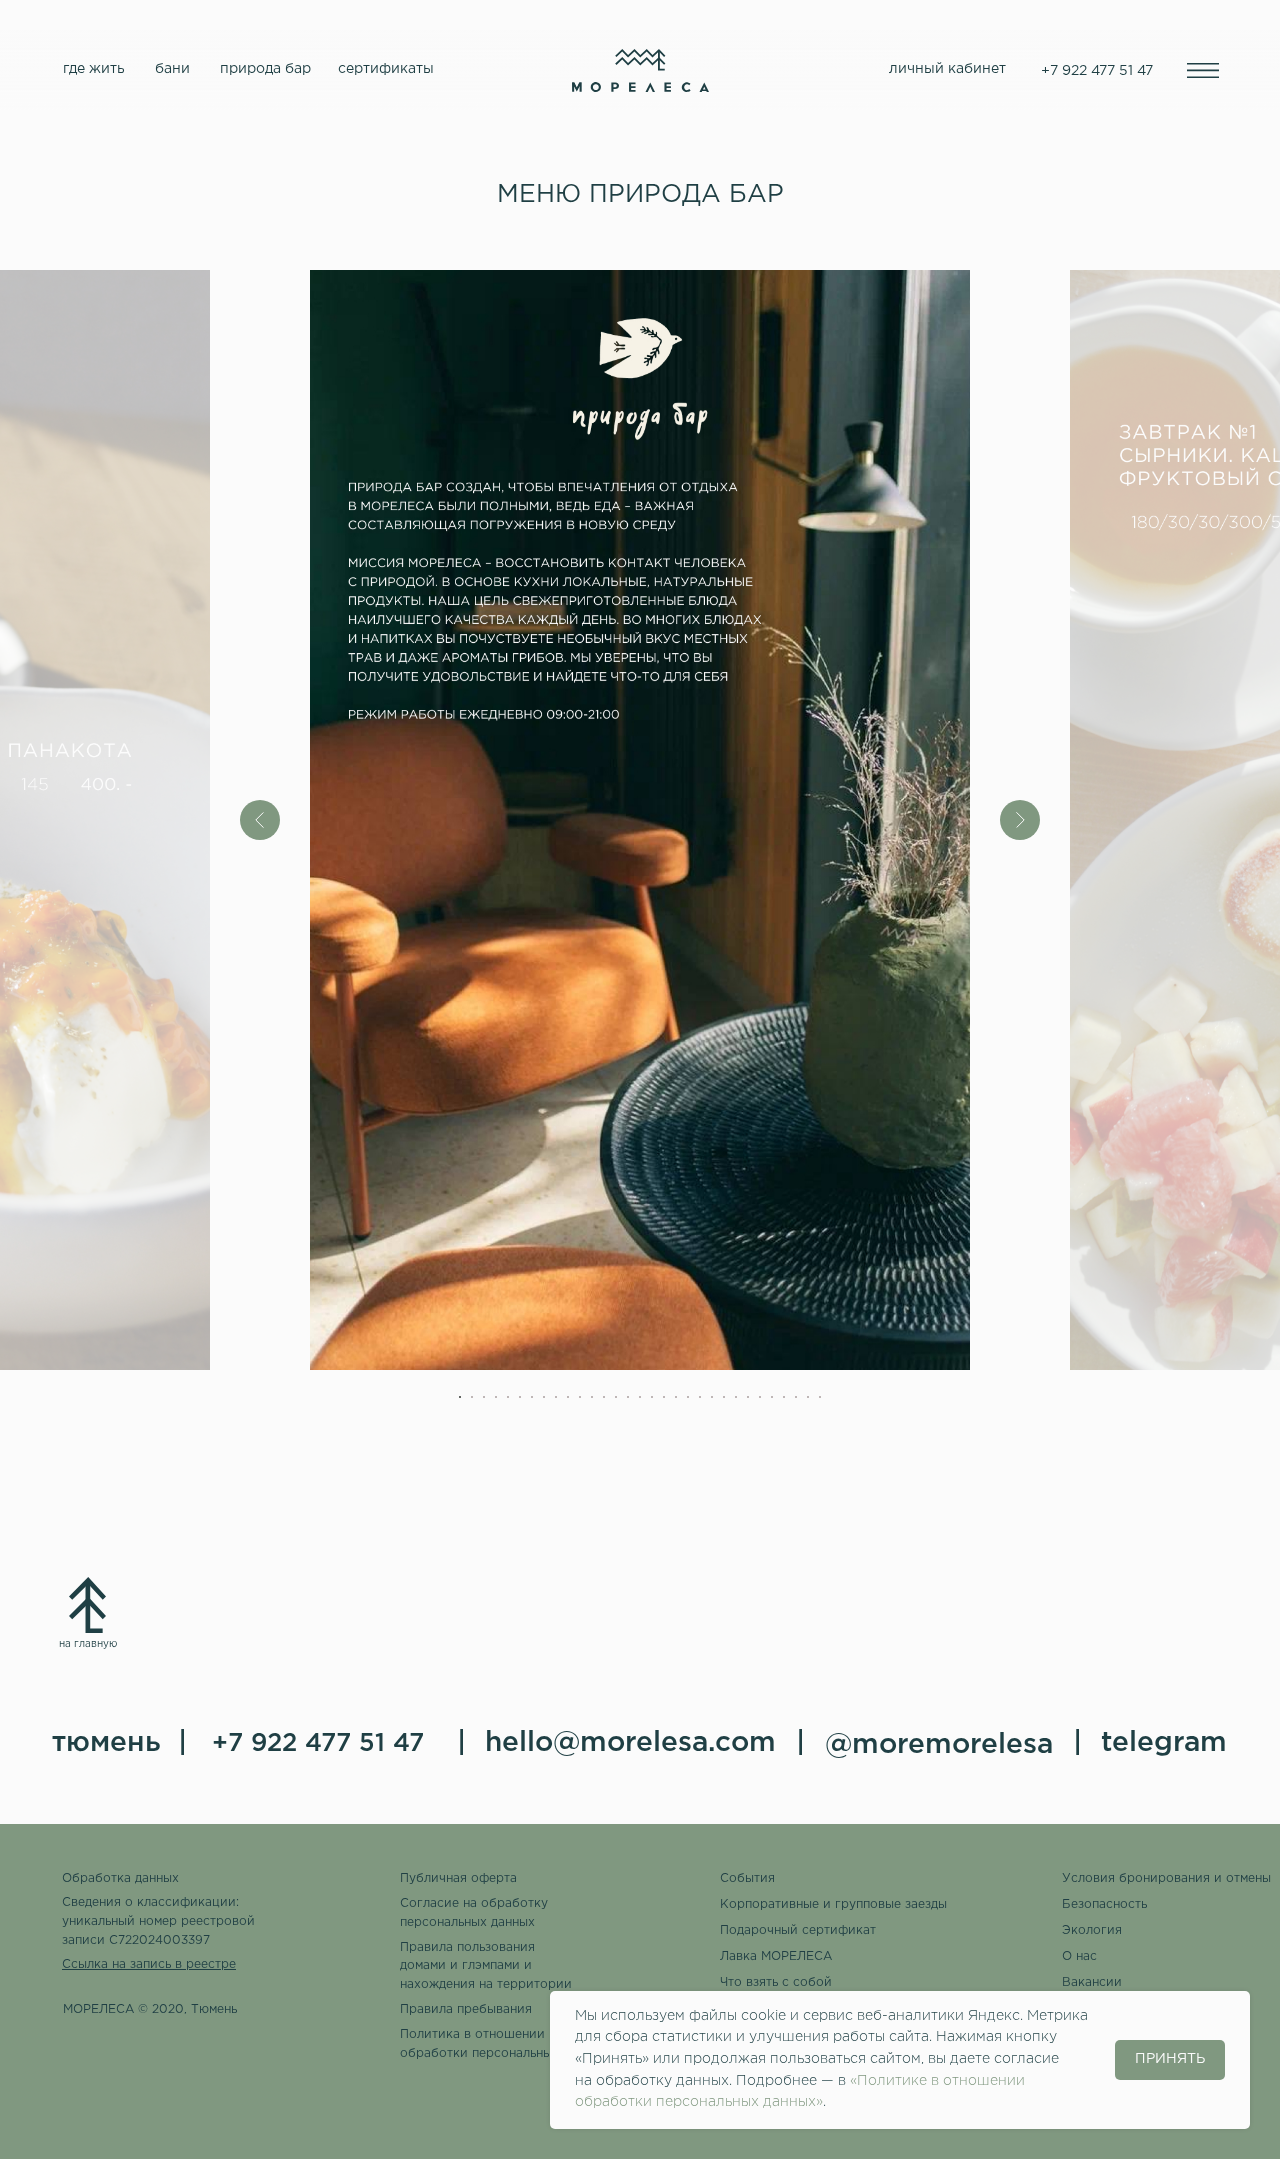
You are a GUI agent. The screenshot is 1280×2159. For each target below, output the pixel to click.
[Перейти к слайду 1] (460, 1397)
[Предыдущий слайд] (260, 820)
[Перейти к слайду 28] (784, 1397)
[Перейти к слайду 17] (652, 1397)
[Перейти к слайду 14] (616, 1397)
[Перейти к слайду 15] (628, 1397)
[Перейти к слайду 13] (604, 1397)
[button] (1168, 1879)
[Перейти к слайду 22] (712, 1397)
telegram (1164, 1743)
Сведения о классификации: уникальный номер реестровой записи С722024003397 (158, 1921)
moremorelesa (952, 1745)
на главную (88, 1644)
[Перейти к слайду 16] (640, 1397)
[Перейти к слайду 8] (544, 1397)
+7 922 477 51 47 (318, 1744)
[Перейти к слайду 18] (664, 1397)
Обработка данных (120, 1878)
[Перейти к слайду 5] (508, 1397)
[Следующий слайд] (1020, 820)
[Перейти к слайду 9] (556, 1397)
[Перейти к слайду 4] (496, 1397)
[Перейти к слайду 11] (580, 1397)
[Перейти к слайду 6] (520, 1397)
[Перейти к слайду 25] (748, 1397)
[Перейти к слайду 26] (760, 1397)
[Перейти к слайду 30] (808, 1397)
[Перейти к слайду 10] (568, 1397)
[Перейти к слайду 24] (736, 1397)
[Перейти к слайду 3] (484, 1397)
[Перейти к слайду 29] (796, 1397)
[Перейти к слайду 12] (592, 1397)
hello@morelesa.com (630, 1743)
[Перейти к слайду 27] (772, 1397)
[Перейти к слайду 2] (472, 1397)
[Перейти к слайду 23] (724, 1397)
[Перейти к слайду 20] (688, 1397)
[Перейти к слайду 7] (532, 1397)
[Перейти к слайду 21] (700, 1397)
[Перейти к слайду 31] (820, 1397)
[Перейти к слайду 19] (676, 1397)
